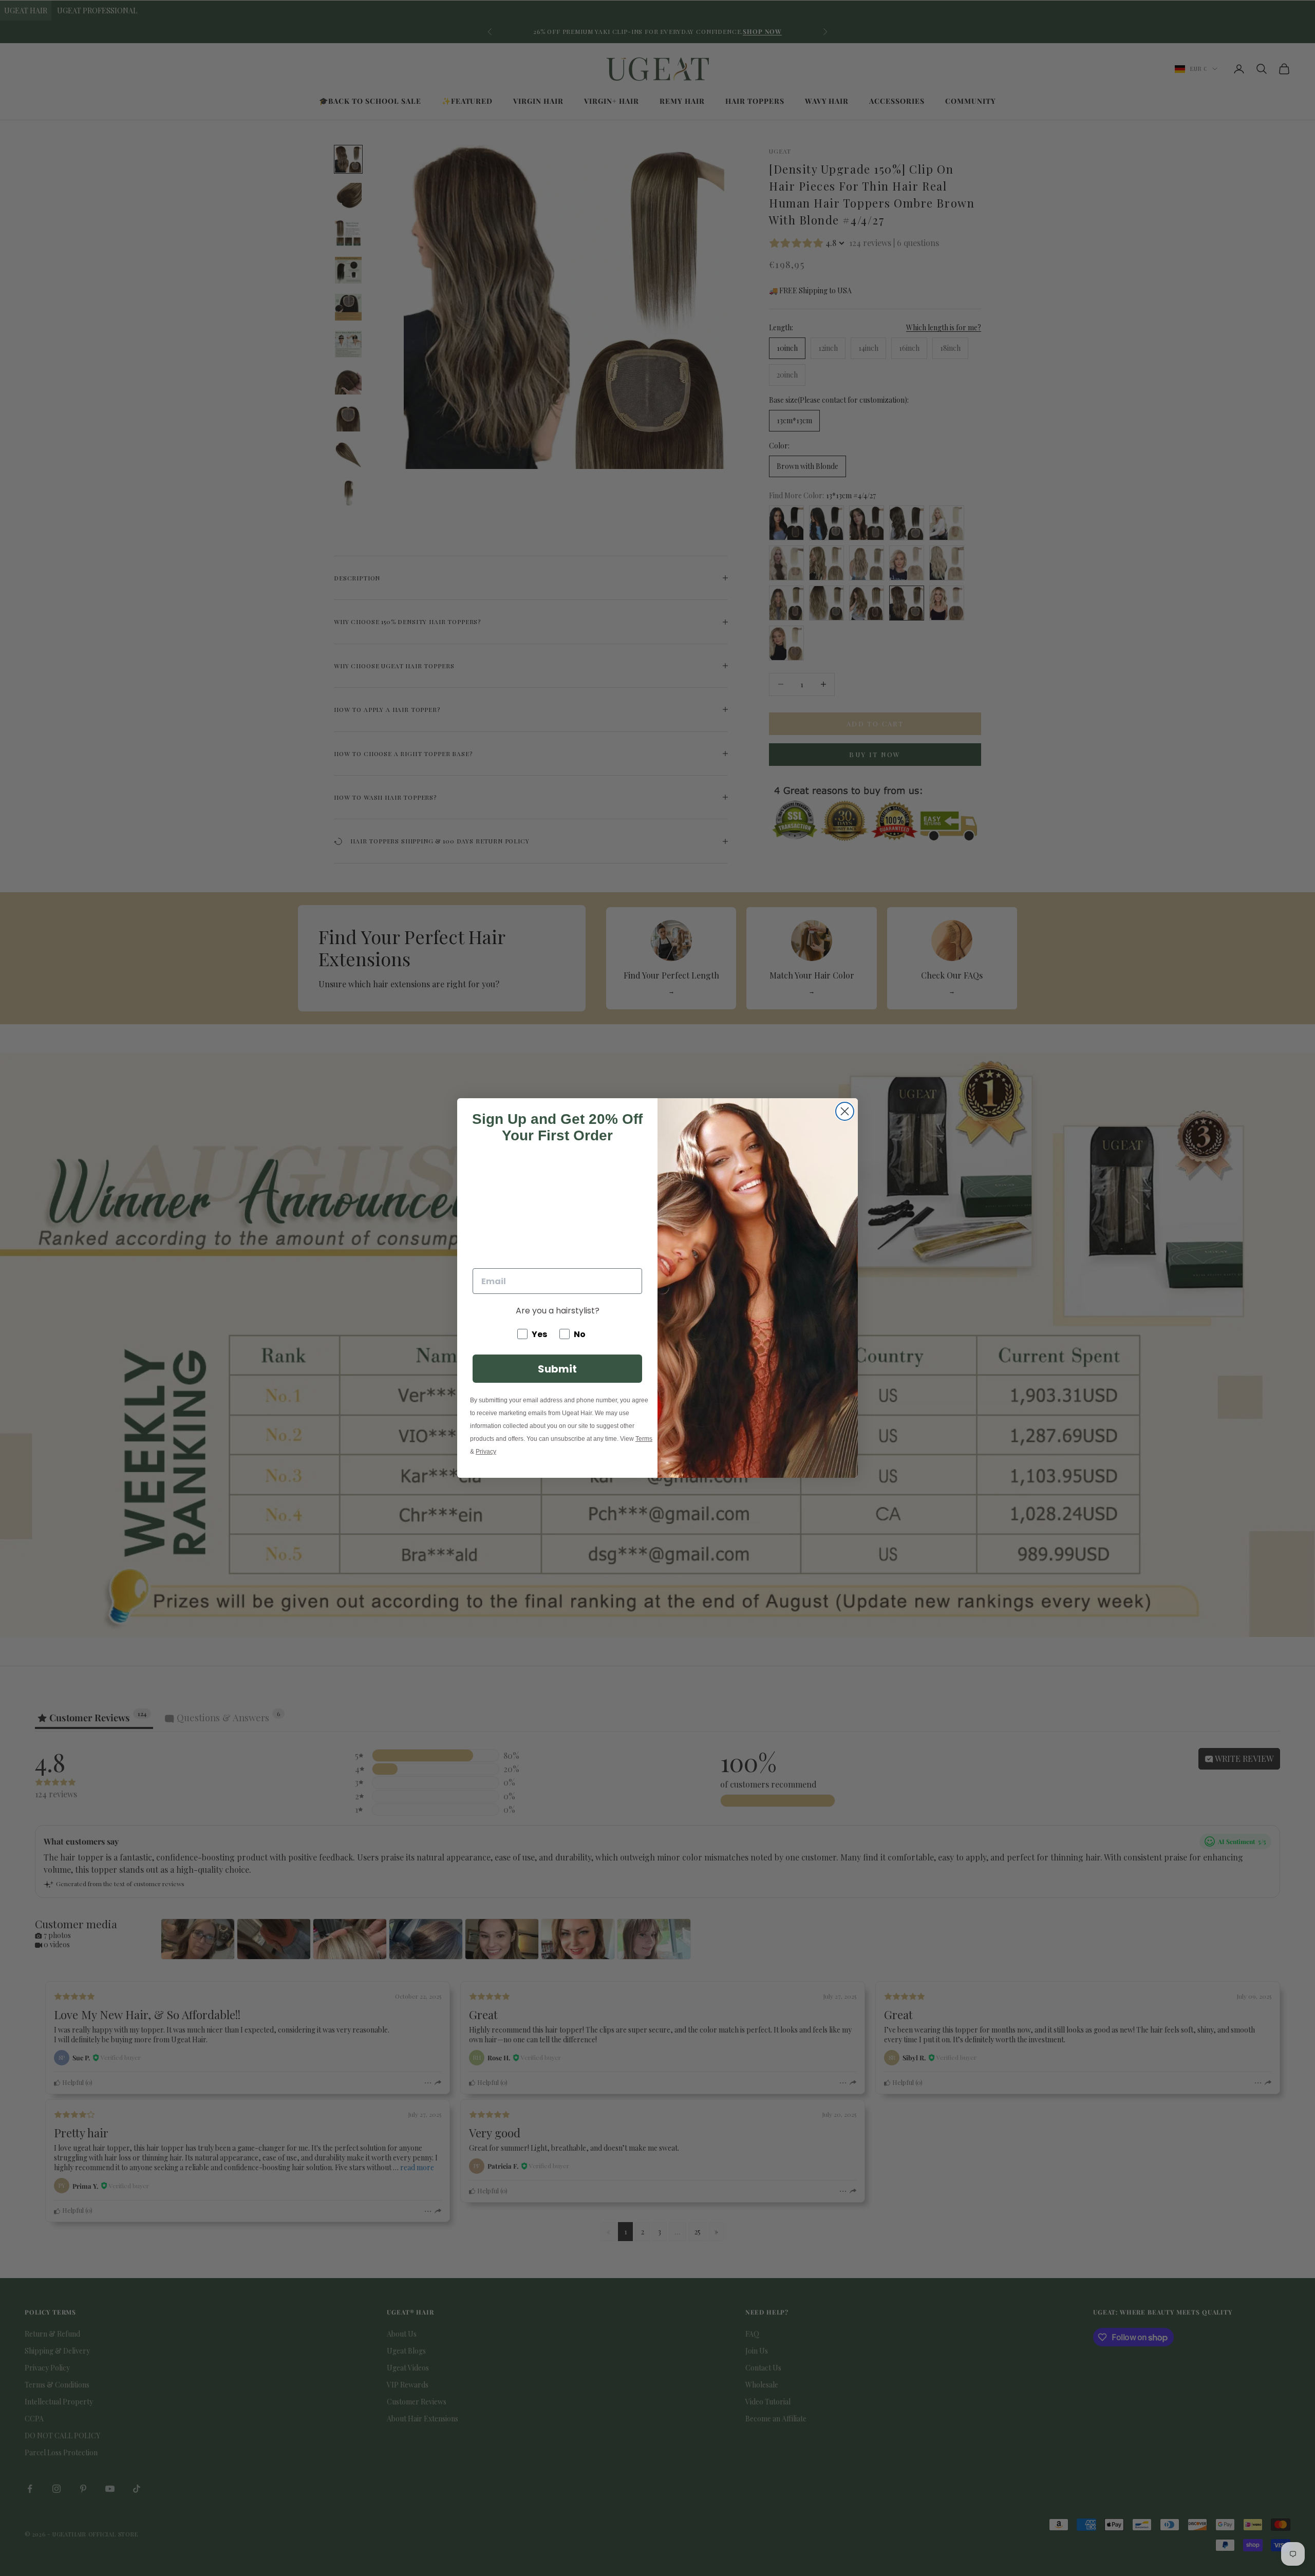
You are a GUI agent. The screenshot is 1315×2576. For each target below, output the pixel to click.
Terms (644, 1439)
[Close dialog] (845, 1111)
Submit (557, 1369)
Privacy (486, 1452)
